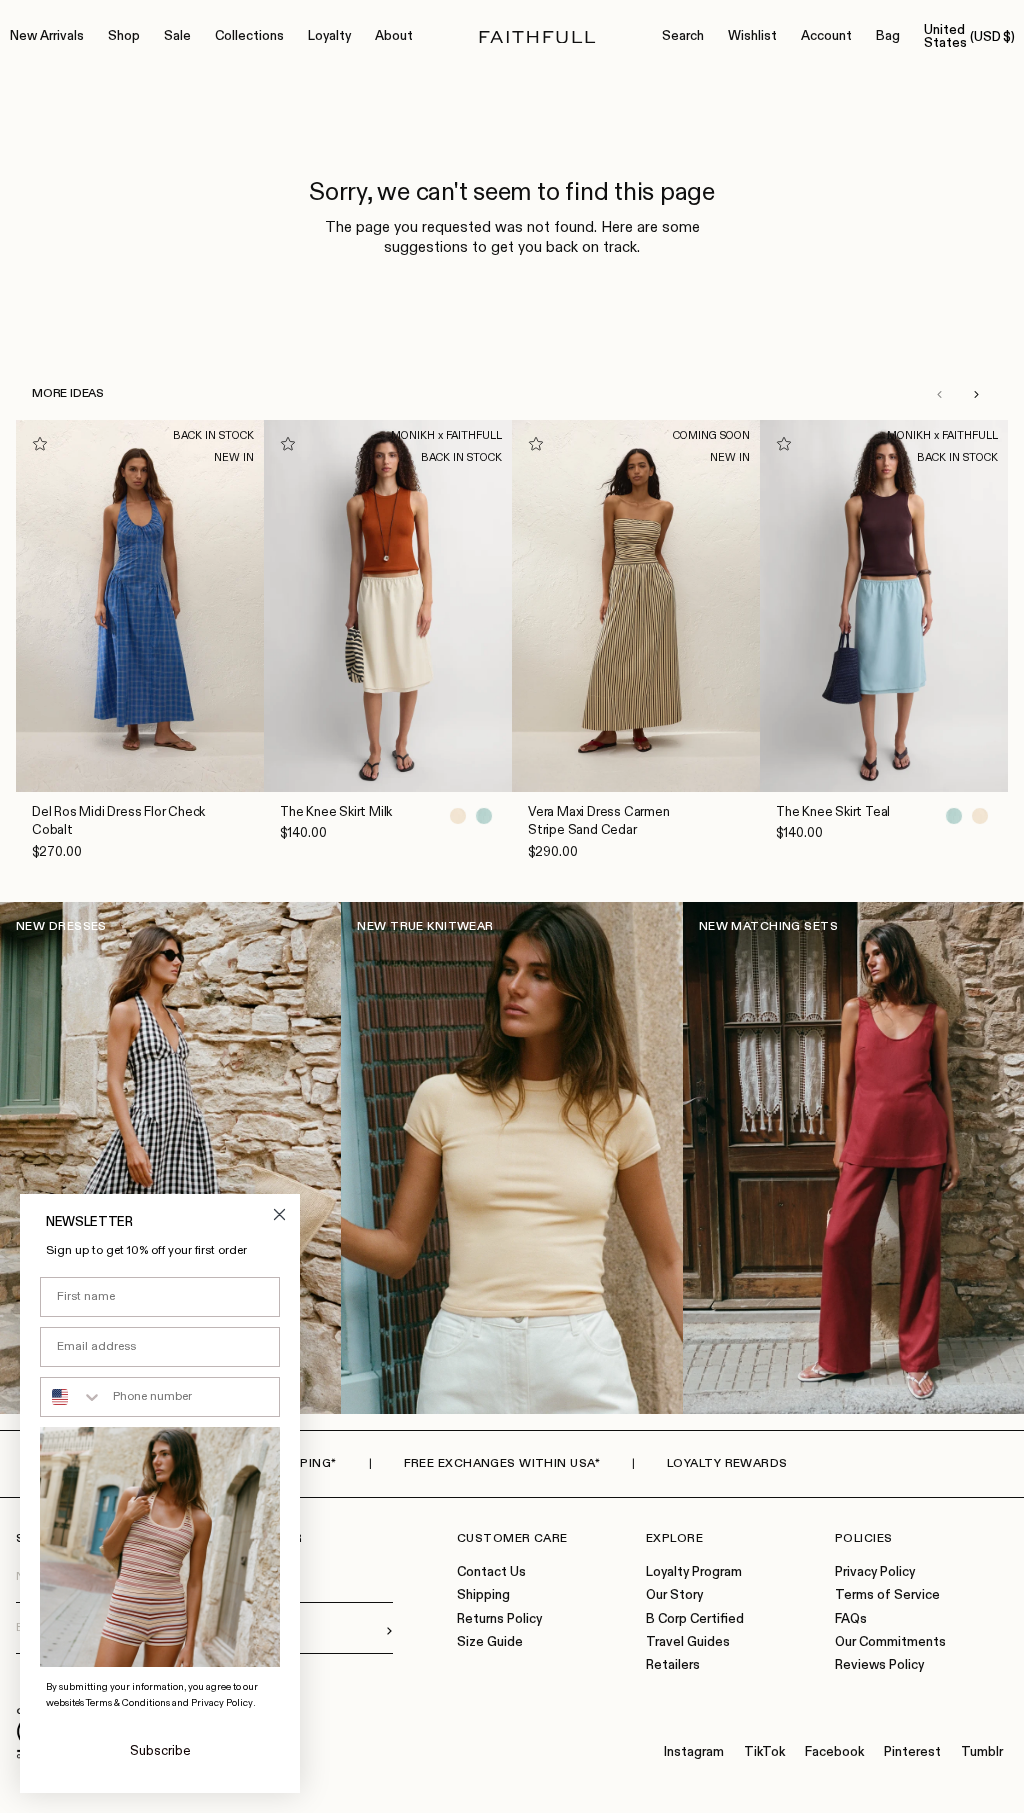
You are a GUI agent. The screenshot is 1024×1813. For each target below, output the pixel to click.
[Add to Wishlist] (40, 444)
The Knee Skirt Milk (336, 812)
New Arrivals (47, 36)
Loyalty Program (694, 1572)
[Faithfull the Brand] (537, 37)
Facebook (834, 1752)
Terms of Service (887, 1595)
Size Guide (490, 1642)
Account (826, 36)
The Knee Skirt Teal (833, 812)
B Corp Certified (695, 1619)
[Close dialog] (279, 1214)
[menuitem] (47, 37)
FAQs (851, 1619)
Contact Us (491, 1572)
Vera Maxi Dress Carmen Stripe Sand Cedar (599, 821)
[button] (939, 394)
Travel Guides (688, 1642)
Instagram (694, 1752)
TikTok (764, 1752)
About (394, 36)
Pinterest (912, 1752)
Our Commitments (890, 1642)
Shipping (483, 1595)
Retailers (673, 1665)
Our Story (674, 1595)
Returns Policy (499, 1619)
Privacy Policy (875, 1572)
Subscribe (160, 1751)
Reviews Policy (879, 1665)
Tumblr (982, 1752)
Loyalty (329, 36)
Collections (249, 36)
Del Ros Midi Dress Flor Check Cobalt (118, 821)
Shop (124, 36)
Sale (177, 36)
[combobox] (72, 1397)
